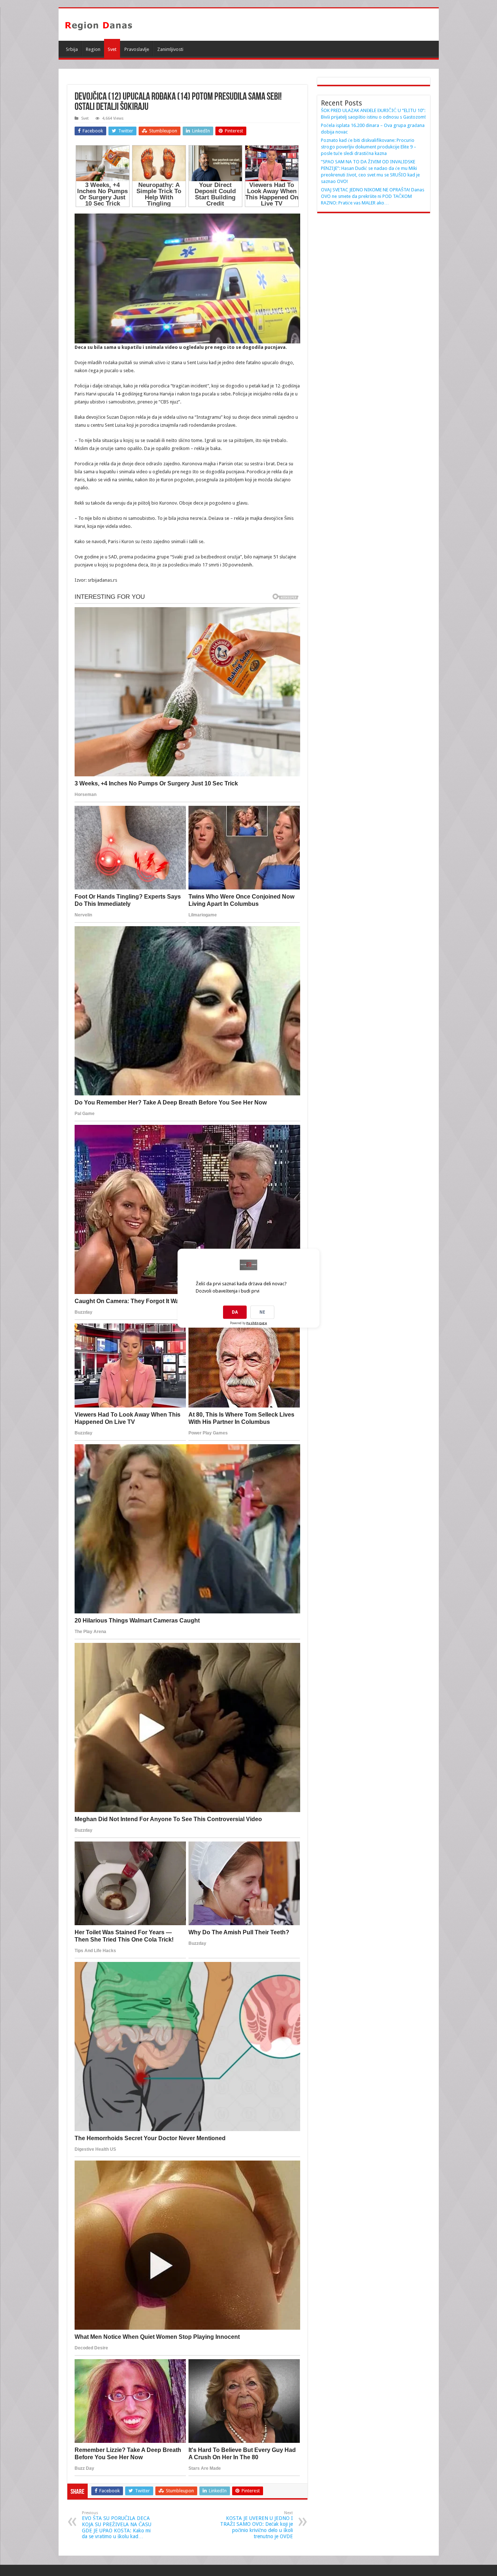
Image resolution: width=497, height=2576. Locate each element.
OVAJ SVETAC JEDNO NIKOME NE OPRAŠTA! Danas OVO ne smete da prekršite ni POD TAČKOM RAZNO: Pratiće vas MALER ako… (373, 196)
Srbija (72, 49)
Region (93, 49)
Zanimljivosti (170, 49)
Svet (112, 49)
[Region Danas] (99, 24)
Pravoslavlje (137, 49)
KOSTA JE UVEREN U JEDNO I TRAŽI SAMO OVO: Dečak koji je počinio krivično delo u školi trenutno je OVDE (257, 2525)
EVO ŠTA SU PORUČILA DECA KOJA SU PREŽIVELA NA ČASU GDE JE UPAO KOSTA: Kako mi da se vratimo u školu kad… (117, 2525)
